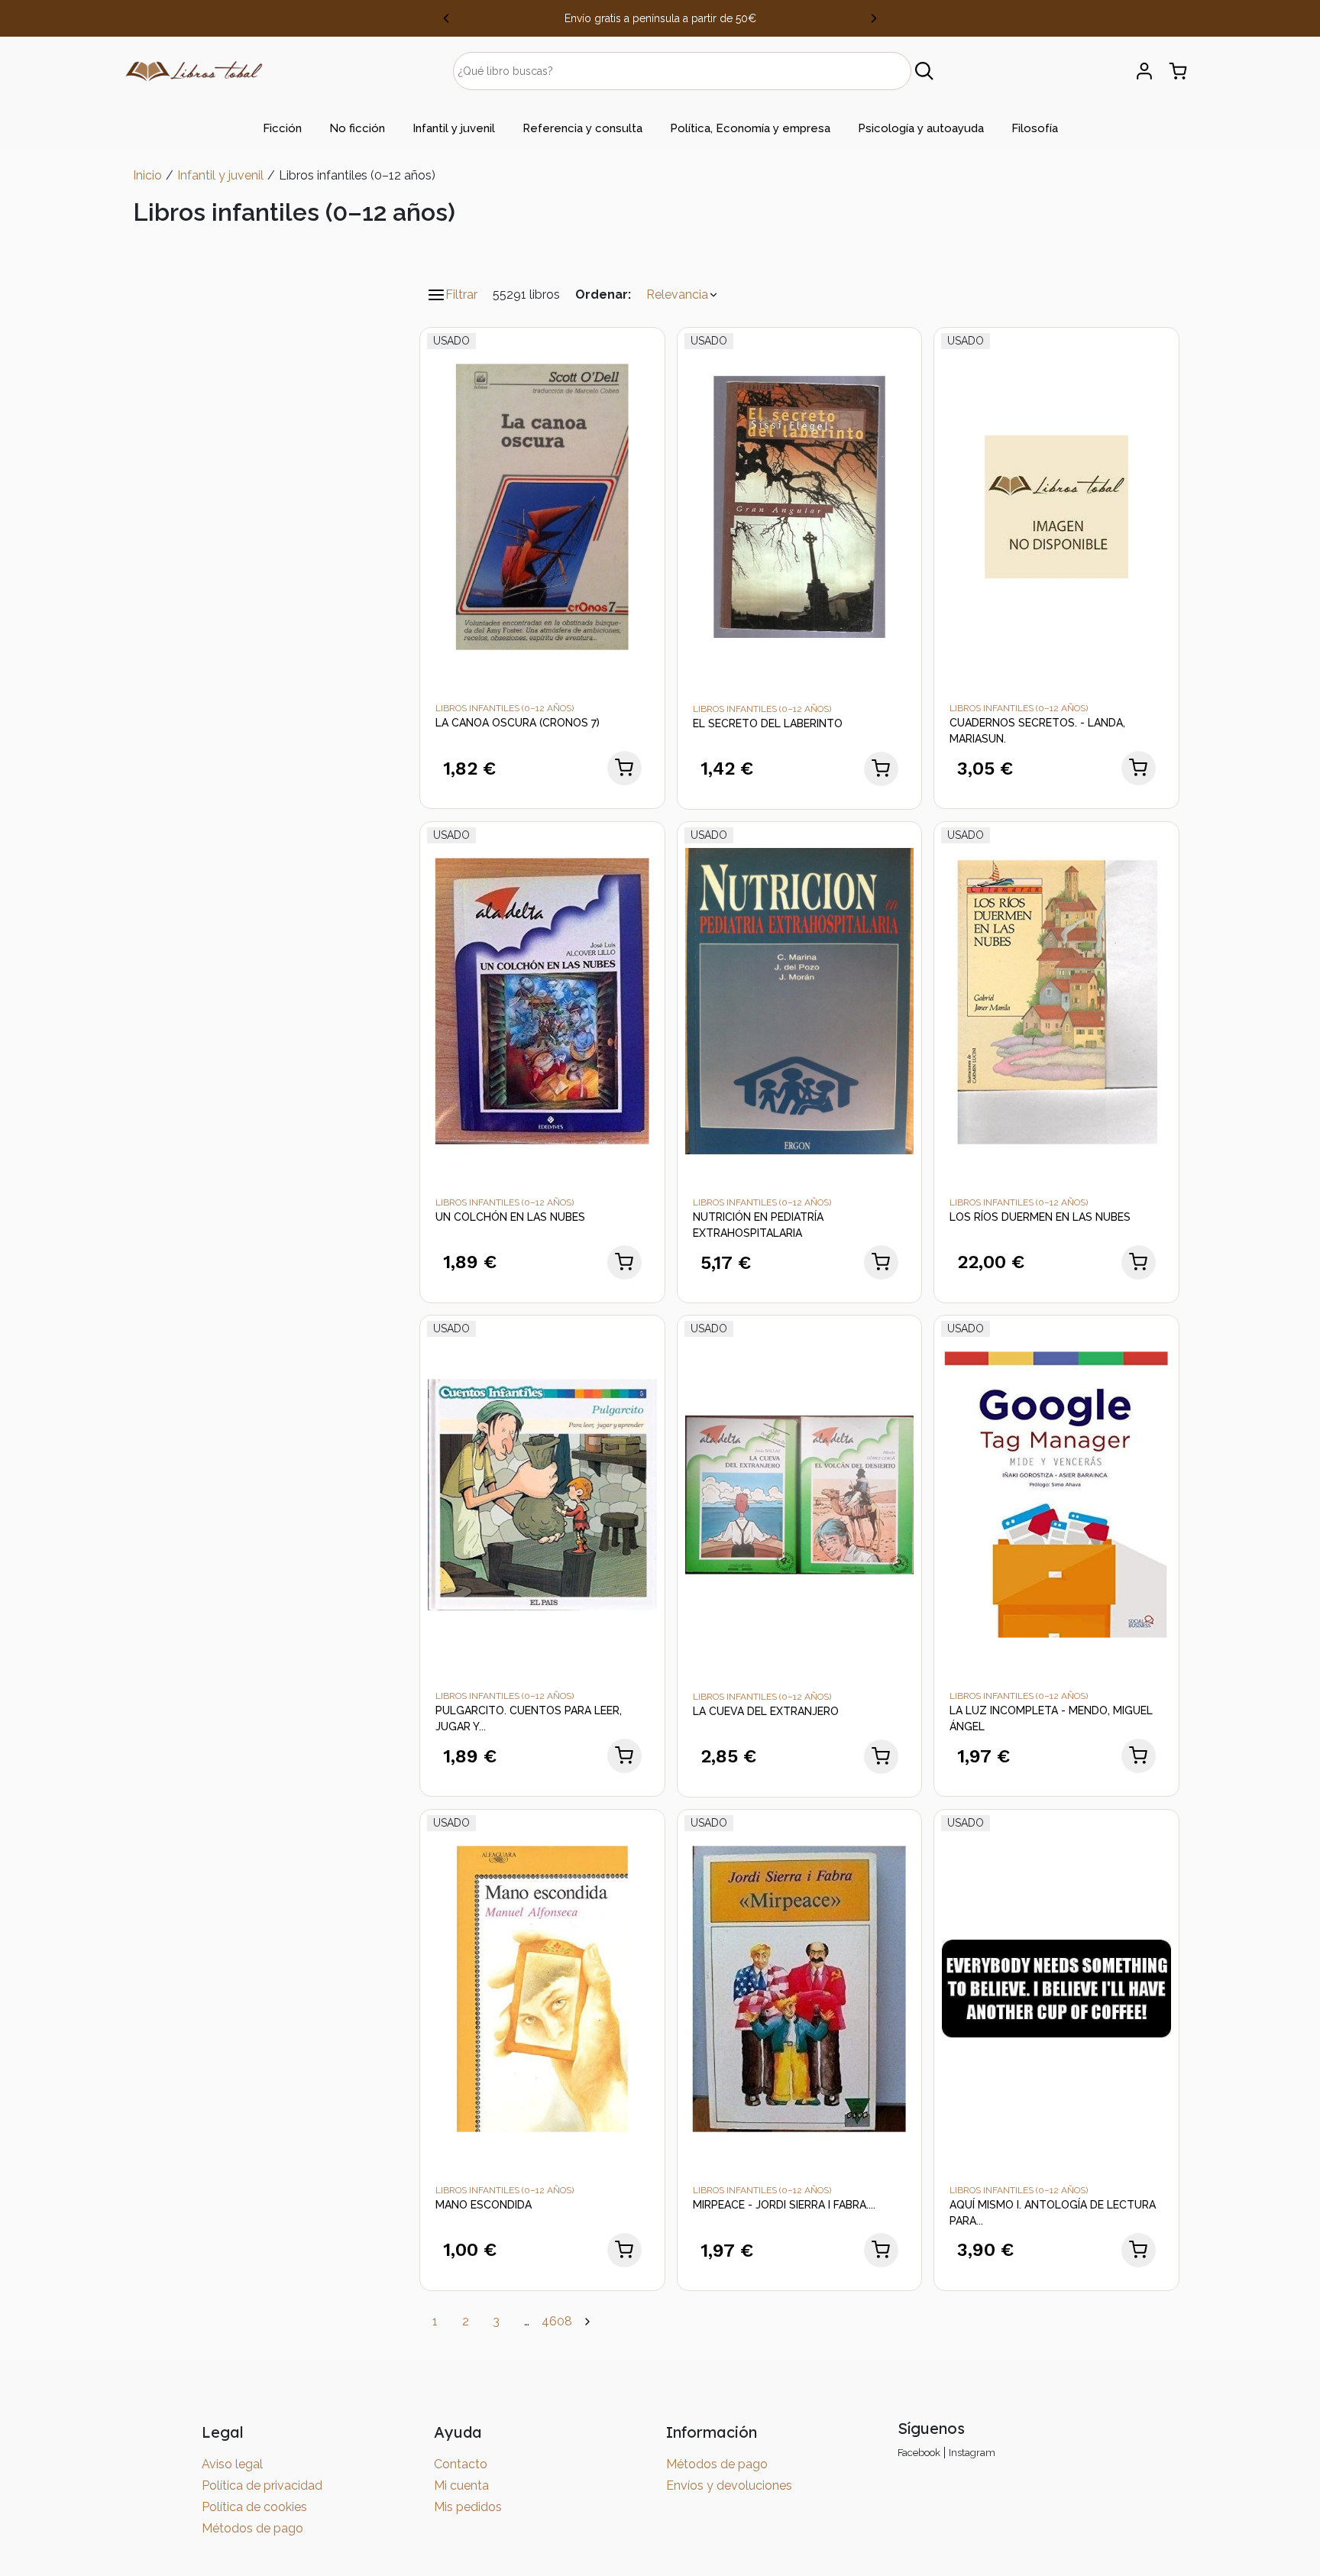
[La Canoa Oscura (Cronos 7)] (542, 506)
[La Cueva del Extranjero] (800, 1494)
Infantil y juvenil (454, 128)
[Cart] (1178, 71)
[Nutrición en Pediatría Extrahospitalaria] (800, 1000)
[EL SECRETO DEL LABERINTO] (800, 506)
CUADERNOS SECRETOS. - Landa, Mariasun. (1037, 731)
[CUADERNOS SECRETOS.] (1056, 506)
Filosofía (1035, 128)
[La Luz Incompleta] (1056, 1494)
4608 (557, 2321)
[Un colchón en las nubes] (542, 1000)
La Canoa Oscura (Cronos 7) (518, 723)
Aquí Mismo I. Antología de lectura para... (1053, 2213)
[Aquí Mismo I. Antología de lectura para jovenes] (1056, 1987)
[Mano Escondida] (542, 1987)
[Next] (874, 18)
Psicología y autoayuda (921, 128)
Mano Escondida (484, 2205)
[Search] (925, 71)
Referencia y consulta (582, 128)
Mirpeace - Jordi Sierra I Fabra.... (784, 2205)
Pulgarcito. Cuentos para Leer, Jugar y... (529, 1718)
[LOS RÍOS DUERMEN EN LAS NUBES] (1056, 1000)
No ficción (357, 128)
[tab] (282, 128)
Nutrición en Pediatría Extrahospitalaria (758, 1225)
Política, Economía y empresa (750, 128)
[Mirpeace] (800, 1987)
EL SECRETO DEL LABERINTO (768, 723)
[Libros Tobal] (194, 70)
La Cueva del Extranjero (766, 1711)
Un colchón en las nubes (510, 1217)
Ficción (282, 128)
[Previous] (446, 18)
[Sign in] (1144, 71)
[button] (683, 295)
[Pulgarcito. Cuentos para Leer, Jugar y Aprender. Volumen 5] (542, 1494)
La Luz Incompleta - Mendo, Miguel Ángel (1051, 1718)
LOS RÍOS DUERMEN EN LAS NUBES (1040, 1217)
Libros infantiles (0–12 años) (505, 708)
